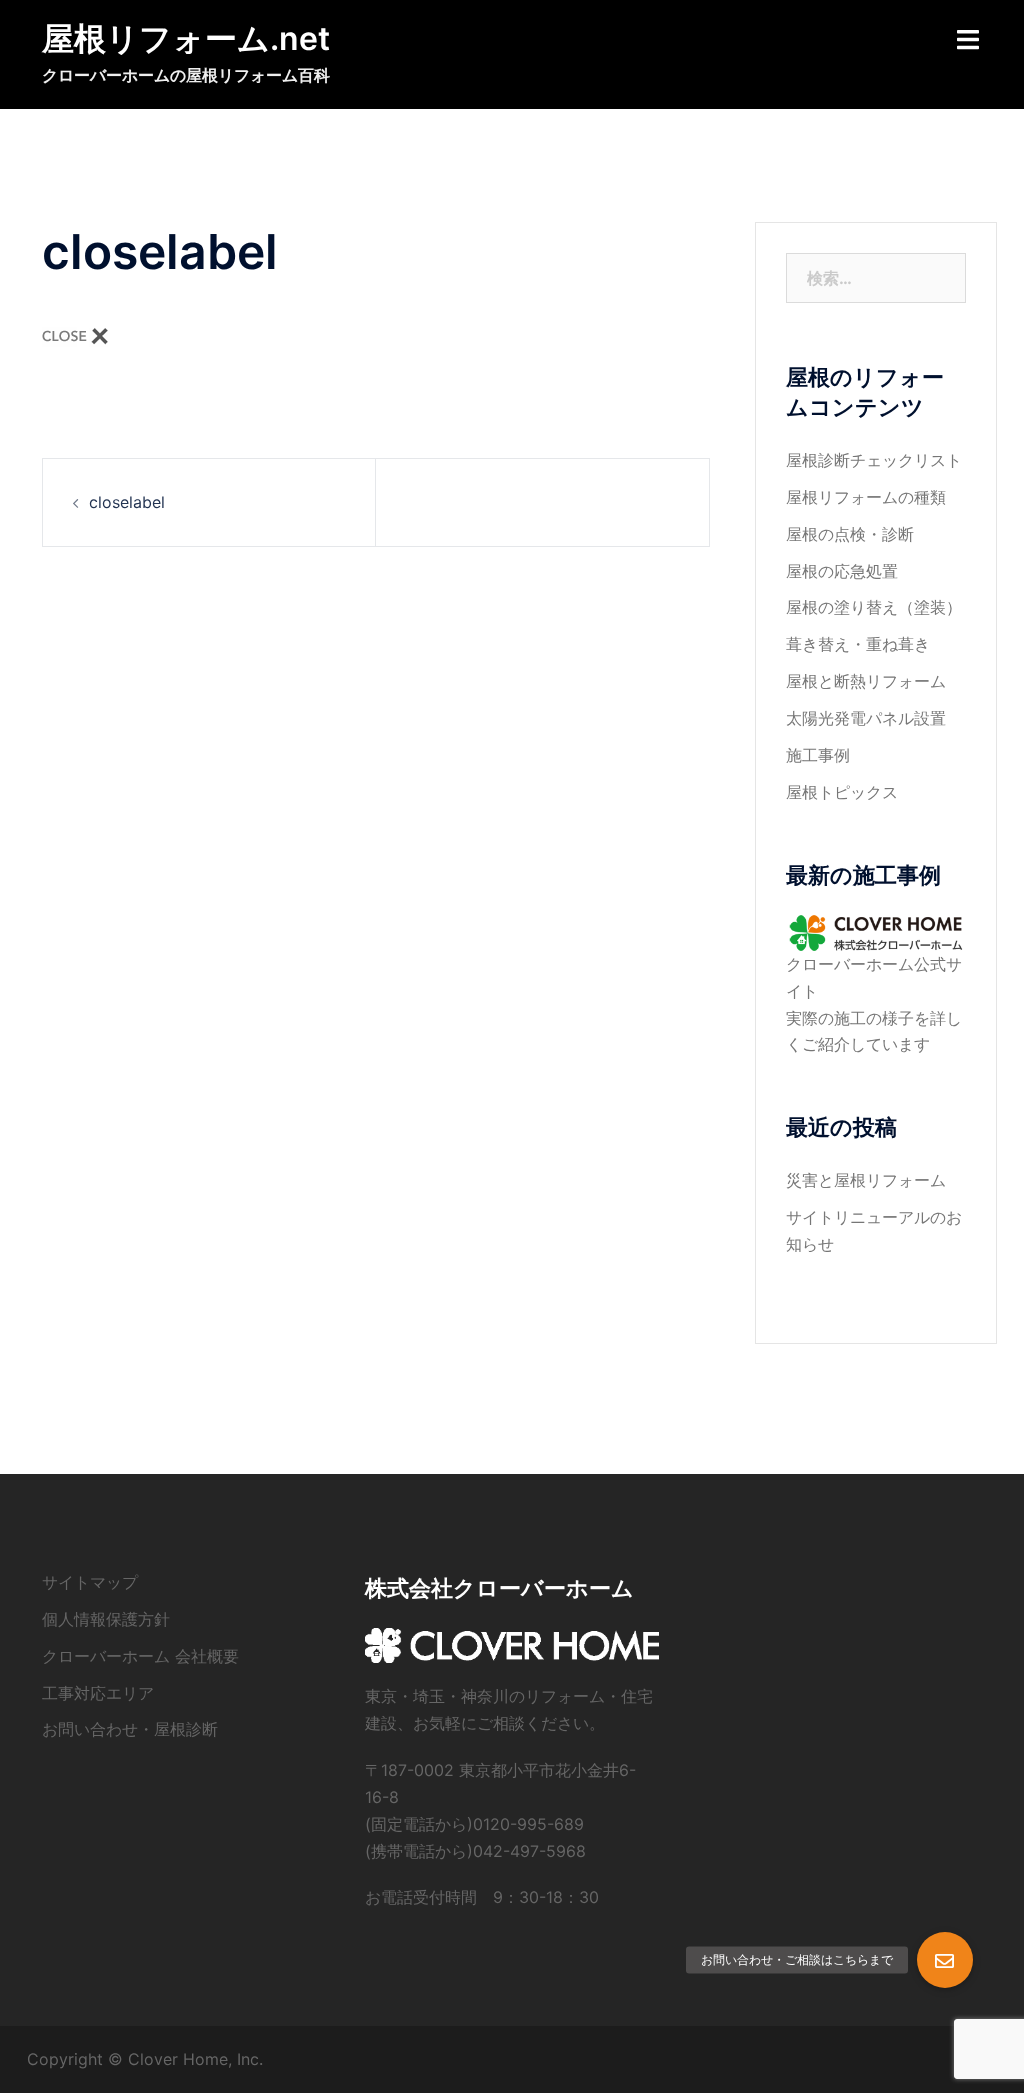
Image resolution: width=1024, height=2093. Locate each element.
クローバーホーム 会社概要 (140, 1656)
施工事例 (818, 755)
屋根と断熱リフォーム (866, 681)
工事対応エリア (98, 1693)
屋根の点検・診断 (850, 534)
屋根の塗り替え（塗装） (874, 607)
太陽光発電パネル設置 (866, 718)
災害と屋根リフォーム (866, 1180)
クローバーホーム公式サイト (874, 977)
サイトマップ (90, 1582)
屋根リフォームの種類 (866, 497)
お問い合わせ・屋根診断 (130, 1729)
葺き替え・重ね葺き (858, 644)
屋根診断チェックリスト (874, 460)
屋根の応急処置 (842, 571)
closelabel (127, 502)
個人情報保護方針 (106, 1619)
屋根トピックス (842, 792)
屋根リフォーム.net (186, 38)
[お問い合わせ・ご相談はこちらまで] (945, 1960)
